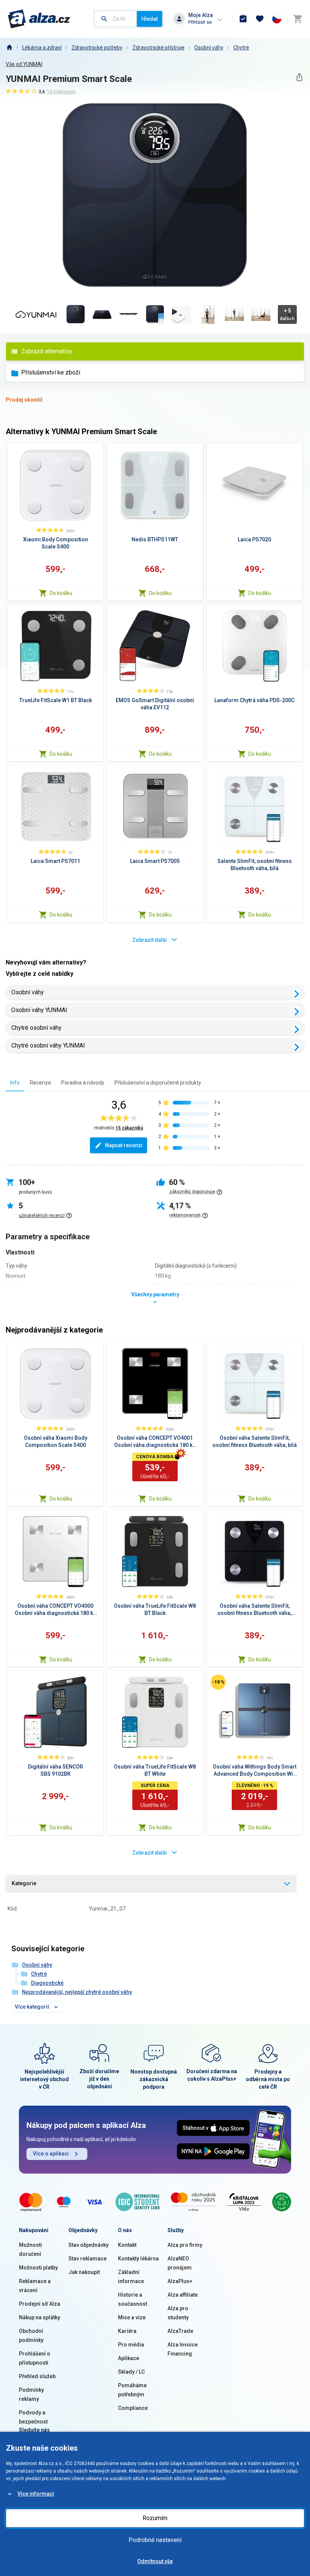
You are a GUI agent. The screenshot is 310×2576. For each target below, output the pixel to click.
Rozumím (155, 2518)
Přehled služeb (37, 2376)
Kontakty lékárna (138, 2259)
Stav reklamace (88, 2259)
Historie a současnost (133, 2299)
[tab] (15, 1082)
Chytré (241, 48)
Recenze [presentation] (40, 1083)
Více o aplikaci (51, 2154)
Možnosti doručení (30, 2249)
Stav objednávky (88, 2245)
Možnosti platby (38, 2268)
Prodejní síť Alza (40, 2304)
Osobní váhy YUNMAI (39, 1010)
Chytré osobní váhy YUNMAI (48, 1045)
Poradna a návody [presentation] (83, 1083)
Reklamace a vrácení (35, 2286)
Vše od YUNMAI (24, 64)
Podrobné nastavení (155, 2540)
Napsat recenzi (124, 1145)
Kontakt (127, 2245)
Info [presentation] (15, 1083)
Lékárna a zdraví (42, 48)
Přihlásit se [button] (200, 22)
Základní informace (131, 2277)
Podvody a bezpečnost (33, 2417)
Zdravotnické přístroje (158, 48)
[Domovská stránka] (9, 48)
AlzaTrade (180, 2331)
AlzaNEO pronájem (180, 2263)
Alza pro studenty (178, 2313)
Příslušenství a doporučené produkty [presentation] (158, 1083)
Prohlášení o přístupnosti (35, 2358)
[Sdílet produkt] (299, 77)
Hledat (150, 19)
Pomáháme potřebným (132, 2390)
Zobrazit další (150, 940)
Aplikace (129, 2358)
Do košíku (61, 593)
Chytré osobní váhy (36, 1028)
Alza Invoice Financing (183, 2349)
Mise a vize (132, 2317)
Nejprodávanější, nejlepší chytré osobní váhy (77, 1992)
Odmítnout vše (155, 2561)
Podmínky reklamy (31, 2394)
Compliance (133, 2408)
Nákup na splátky (40, 2317)
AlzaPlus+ (180, 2281)
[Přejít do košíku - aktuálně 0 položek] (298, 19)
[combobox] (116, 19)
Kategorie (24, 1883)
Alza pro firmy (185, 2245)
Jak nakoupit (84, 2272)
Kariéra (127, 2331)
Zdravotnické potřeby (97, 48)
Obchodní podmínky (31, 2336)
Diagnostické (47, 1983)
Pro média (131, 2345)
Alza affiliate (183, 2295)
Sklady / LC (131, 2372)
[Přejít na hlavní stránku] (39, 19)
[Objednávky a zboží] (243, 19)
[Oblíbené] (260, 19)
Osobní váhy (209, 48)
